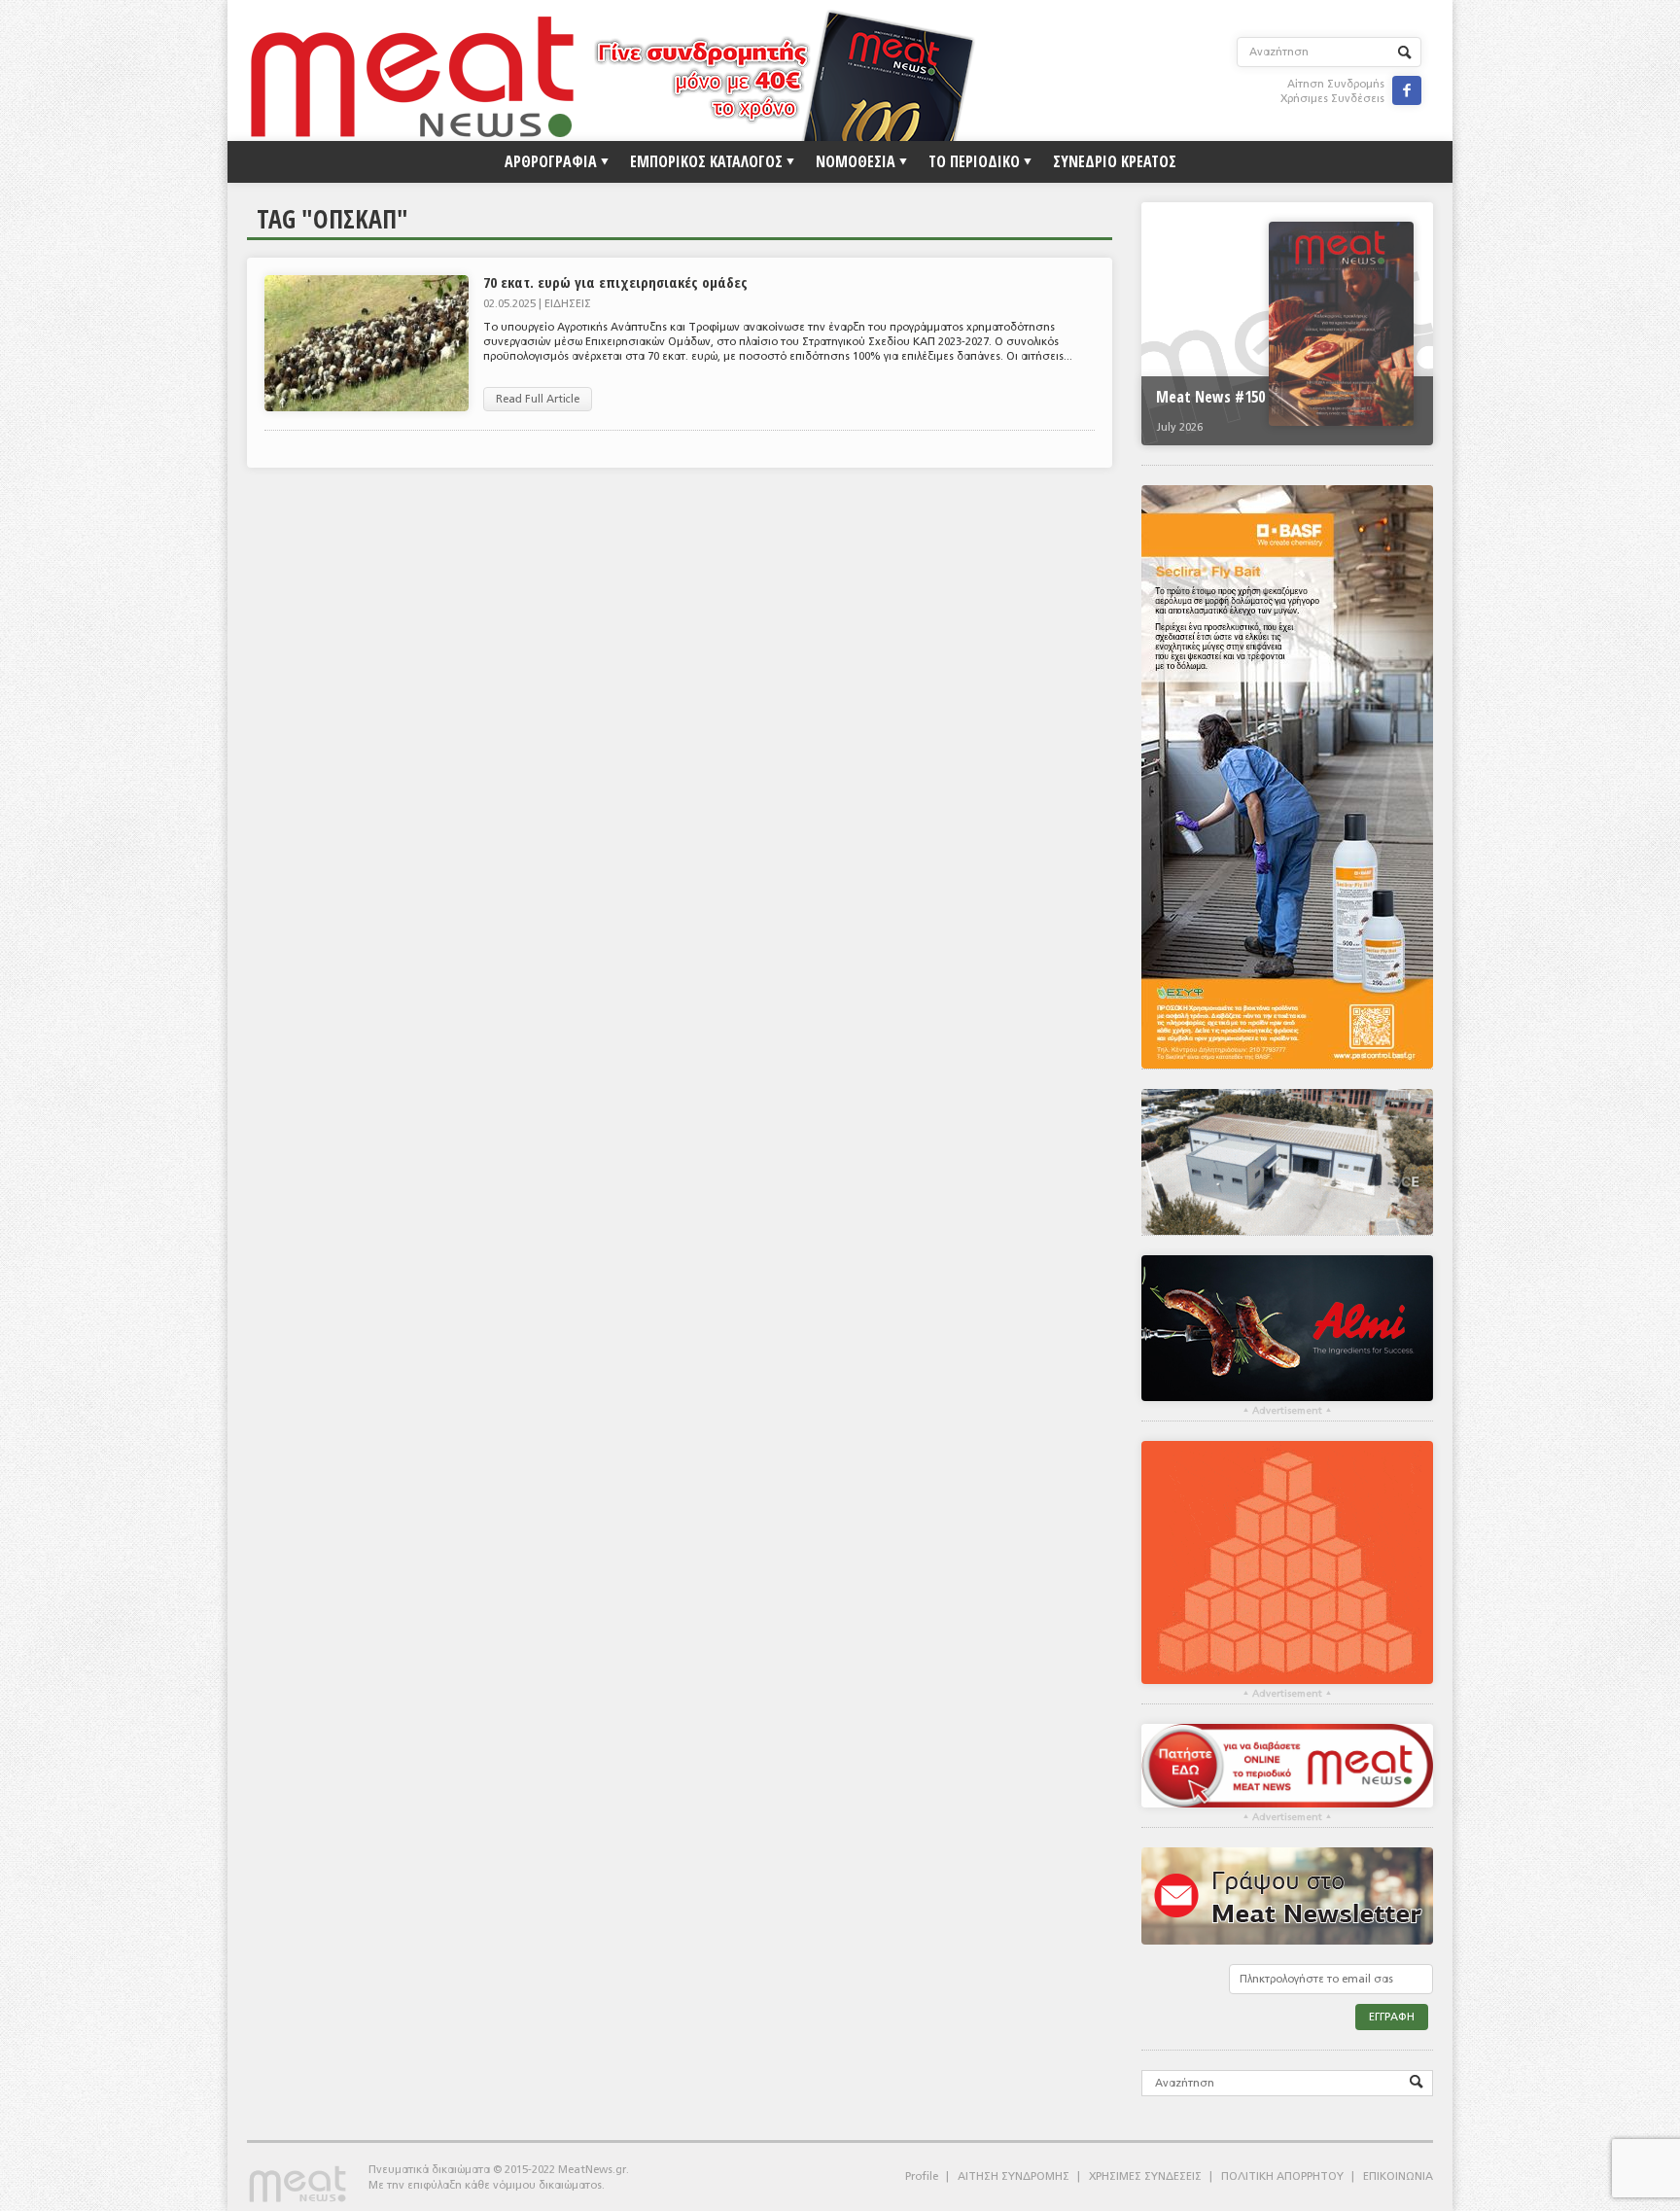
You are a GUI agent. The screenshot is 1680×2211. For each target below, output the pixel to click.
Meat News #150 (1210, 397)
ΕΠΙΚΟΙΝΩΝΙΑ (1398, 2176)
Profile (922, 2176)
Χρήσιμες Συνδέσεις (1332, 99)
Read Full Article (538, 399)
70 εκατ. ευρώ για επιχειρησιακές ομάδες (615, 282)
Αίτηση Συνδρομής (1336, 84)
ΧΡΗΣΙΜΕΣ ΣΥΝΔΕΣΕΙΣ (1145, 2176)
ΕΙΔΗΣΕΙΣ (568, 304)
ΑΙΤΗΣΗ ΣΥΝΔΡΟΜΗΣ (1014, 2176)
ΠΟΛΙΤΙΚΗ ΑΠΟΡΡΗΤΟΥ (1282, 2176)
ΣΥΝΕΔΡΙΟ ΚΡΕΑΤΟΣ (1115, 161)
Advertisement (1287, 1411)
